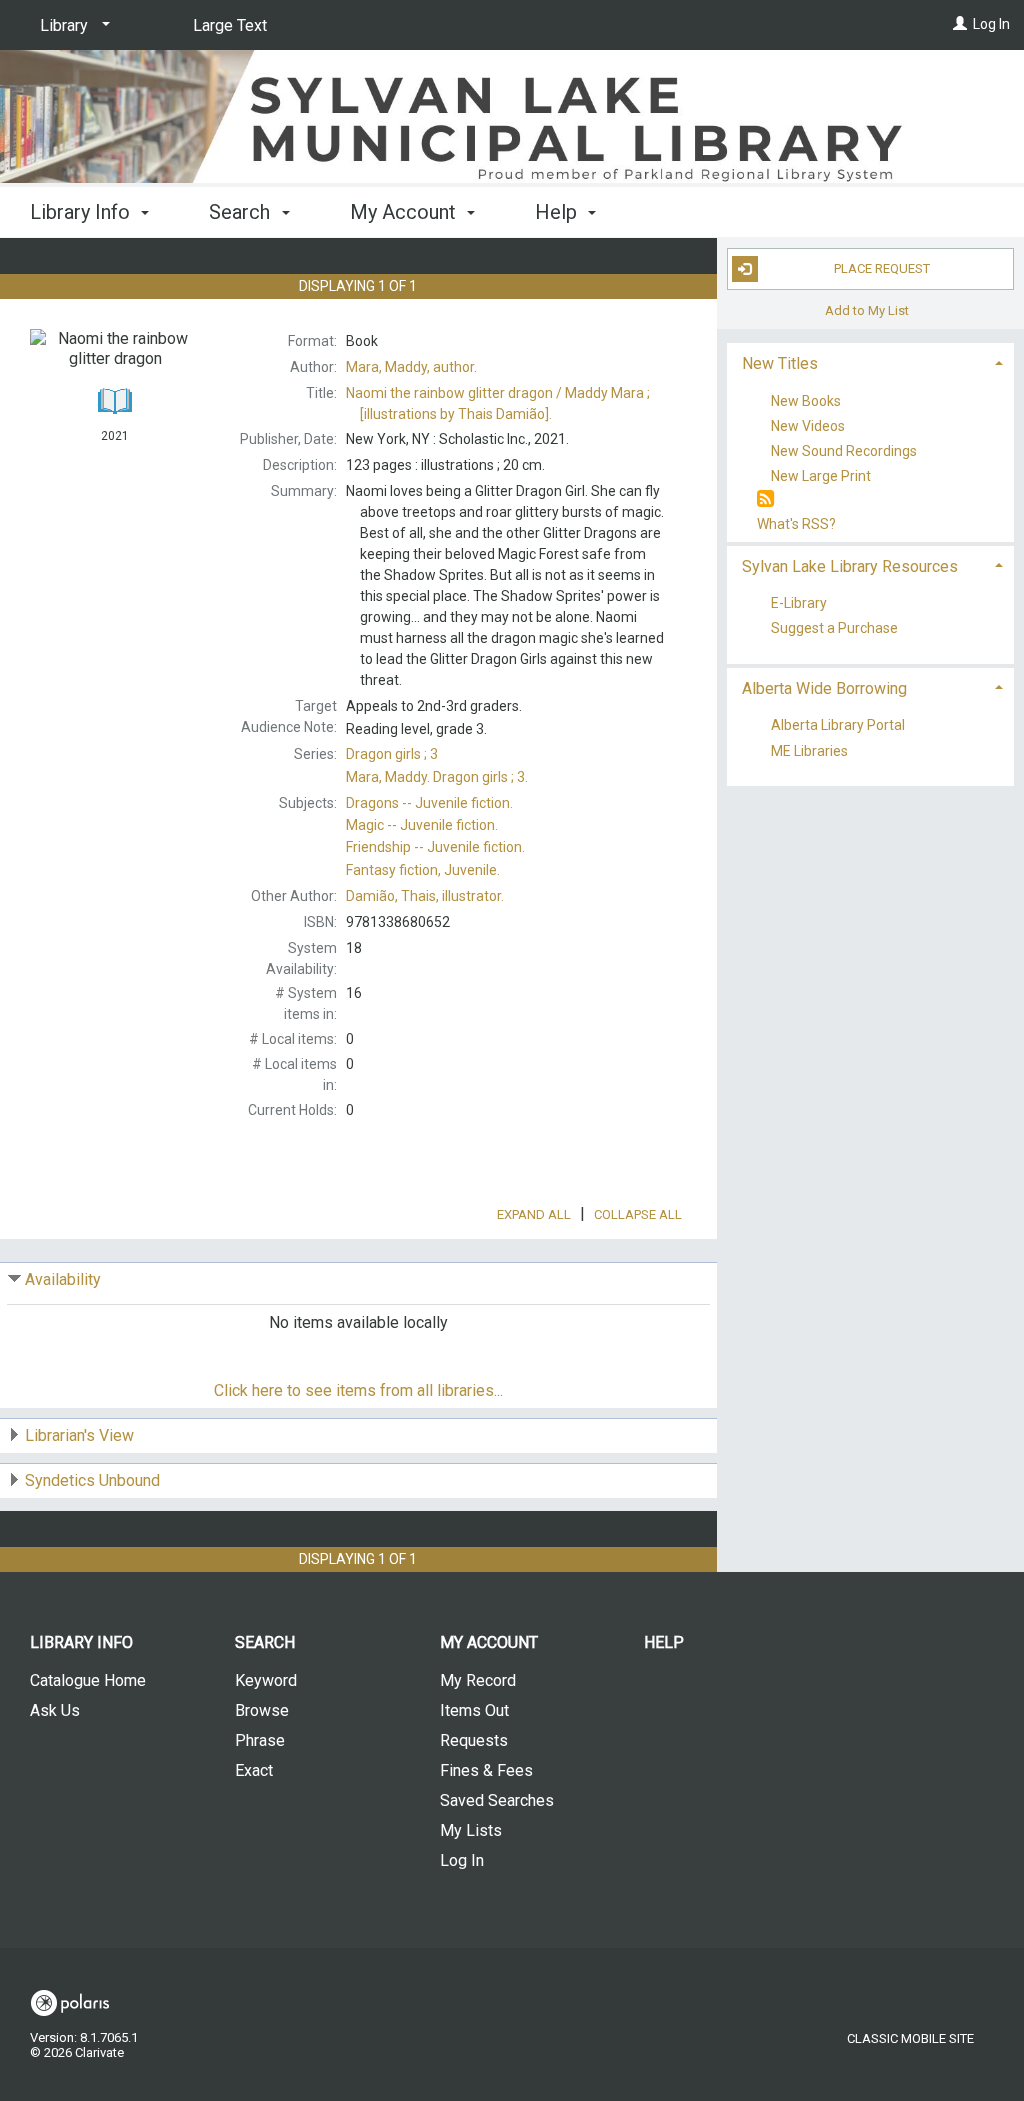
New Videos (808, 426)
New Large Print (821, 476)
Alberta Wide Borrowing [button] (824, 688)
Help (664, 1642)
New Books (806, 401)
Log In (991, 24)
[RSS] (765, 499)
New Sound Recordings (844, 451)
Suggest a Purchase (834, 629)
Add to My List (867, 310)
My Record (478, 1680)
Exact (254, 1770)
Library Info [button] (82, 212)
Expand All (534, 1214)
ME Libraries (809, 751)
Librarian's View (79, 1435)
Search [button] (242, 212)
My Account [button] (405, 212)
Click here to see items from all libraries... (358, 1390)
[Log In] (960, 24)
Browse (262, 1710)
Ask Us (55, 1710)
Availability (63, 1279)
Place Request (882, 268)
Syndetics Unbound (92, 1480)
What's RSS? (796, 524)
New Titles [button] (780, 363)
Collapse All (638, 1214)
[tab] (870, 361)
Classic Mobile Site (910, 2038)
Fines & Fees (486, 1770)
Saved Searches (497, 1800)
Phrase (260, 1740)
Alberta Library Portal (838, 726)
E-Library (799, 604)
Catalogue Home (88, 1680)
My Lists (471, 1830)
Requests (474, 1740)
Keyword (266, 1680)
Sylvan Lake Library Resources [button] (850, 566)
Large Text (230, 25)
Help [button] (558, 212)
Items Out (474, 1710)
